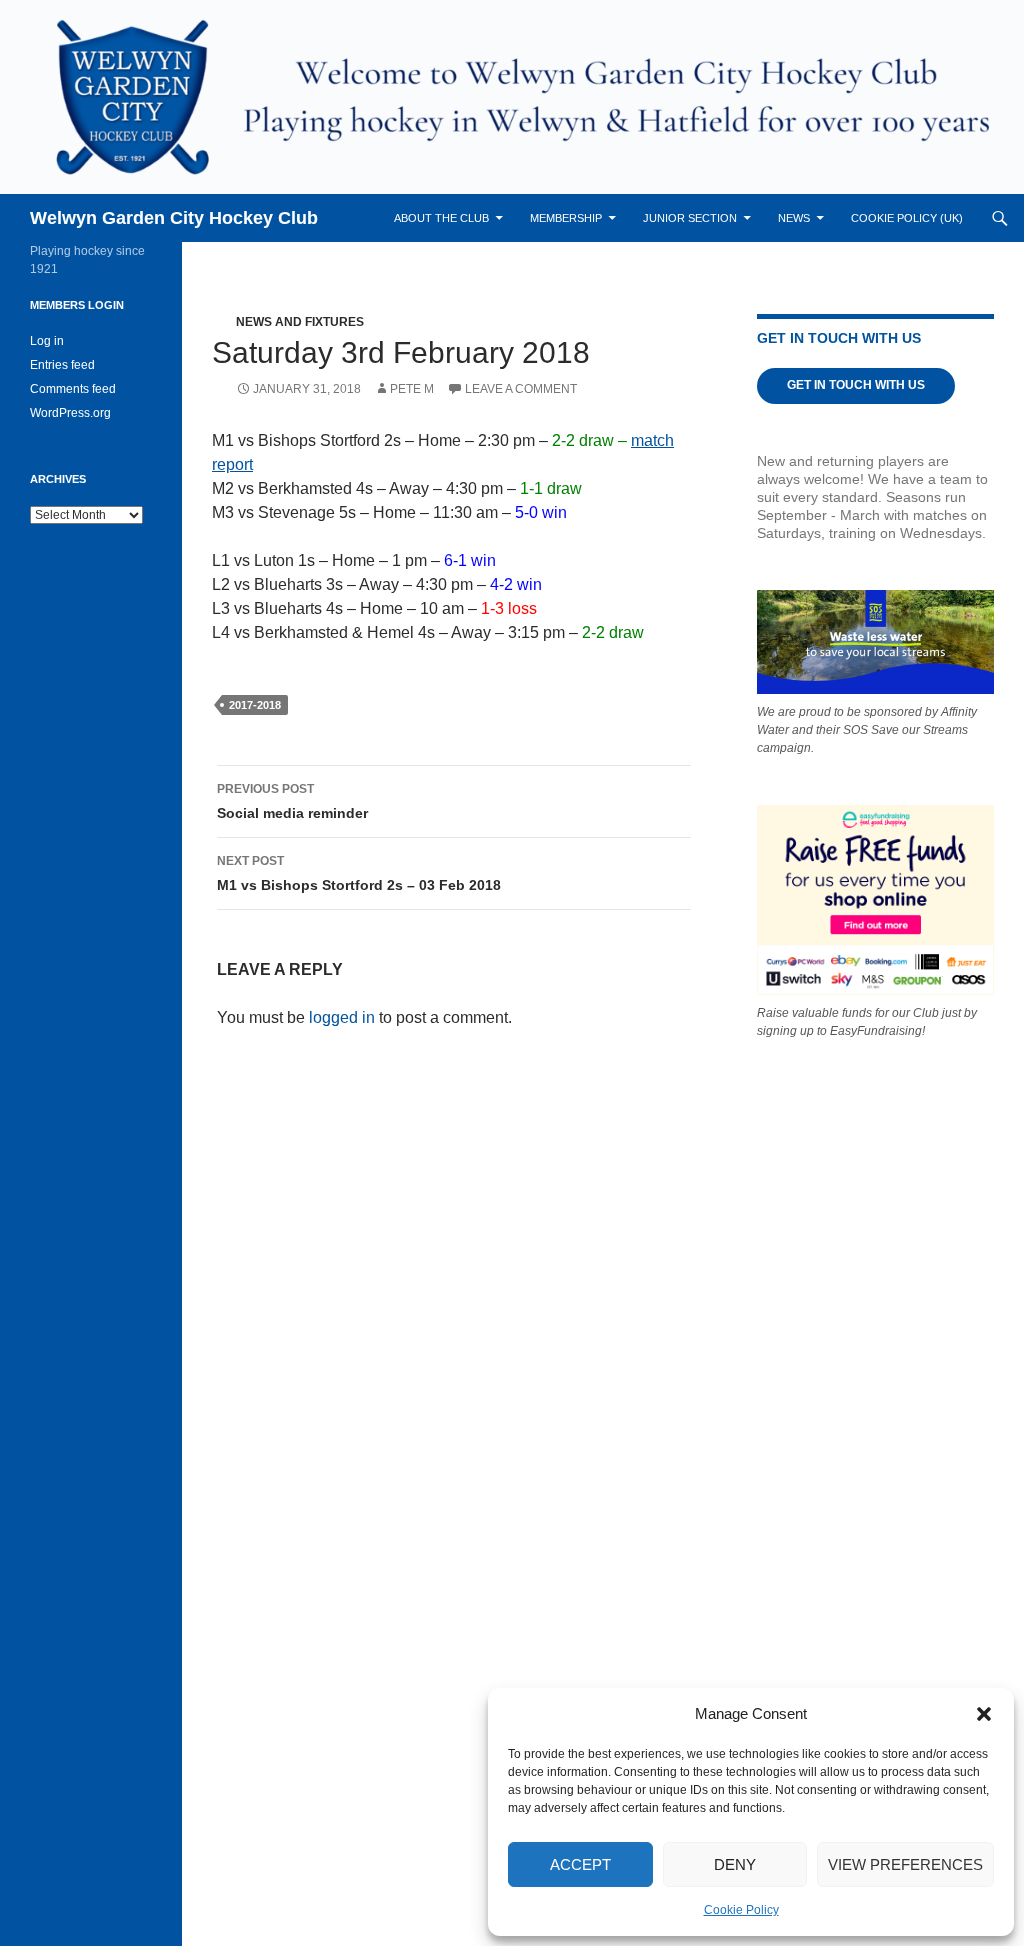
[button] (984, 1714)
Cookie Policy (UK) (907, 218)
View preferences (905, 1864)
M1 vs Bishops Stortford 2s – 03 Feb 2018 (359, 873)
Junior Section (690, 218)
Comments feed (73, 389)
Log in (47, 341)
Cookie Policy (741, 1910)
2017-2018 (255, 705)
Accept (580, 1864)
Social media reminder (292, 801)
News (794, 218)
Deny (735, 1864)
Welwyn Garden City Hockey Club (174, 218)
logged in (342, 1017)
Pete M (412, 389)
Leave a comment (521, 389)
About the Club (441, 218)
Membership (566, 218)
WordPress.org (70, 413)
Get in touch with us (856, 385)
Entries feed (62, 365)
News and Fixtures (300, 322)
